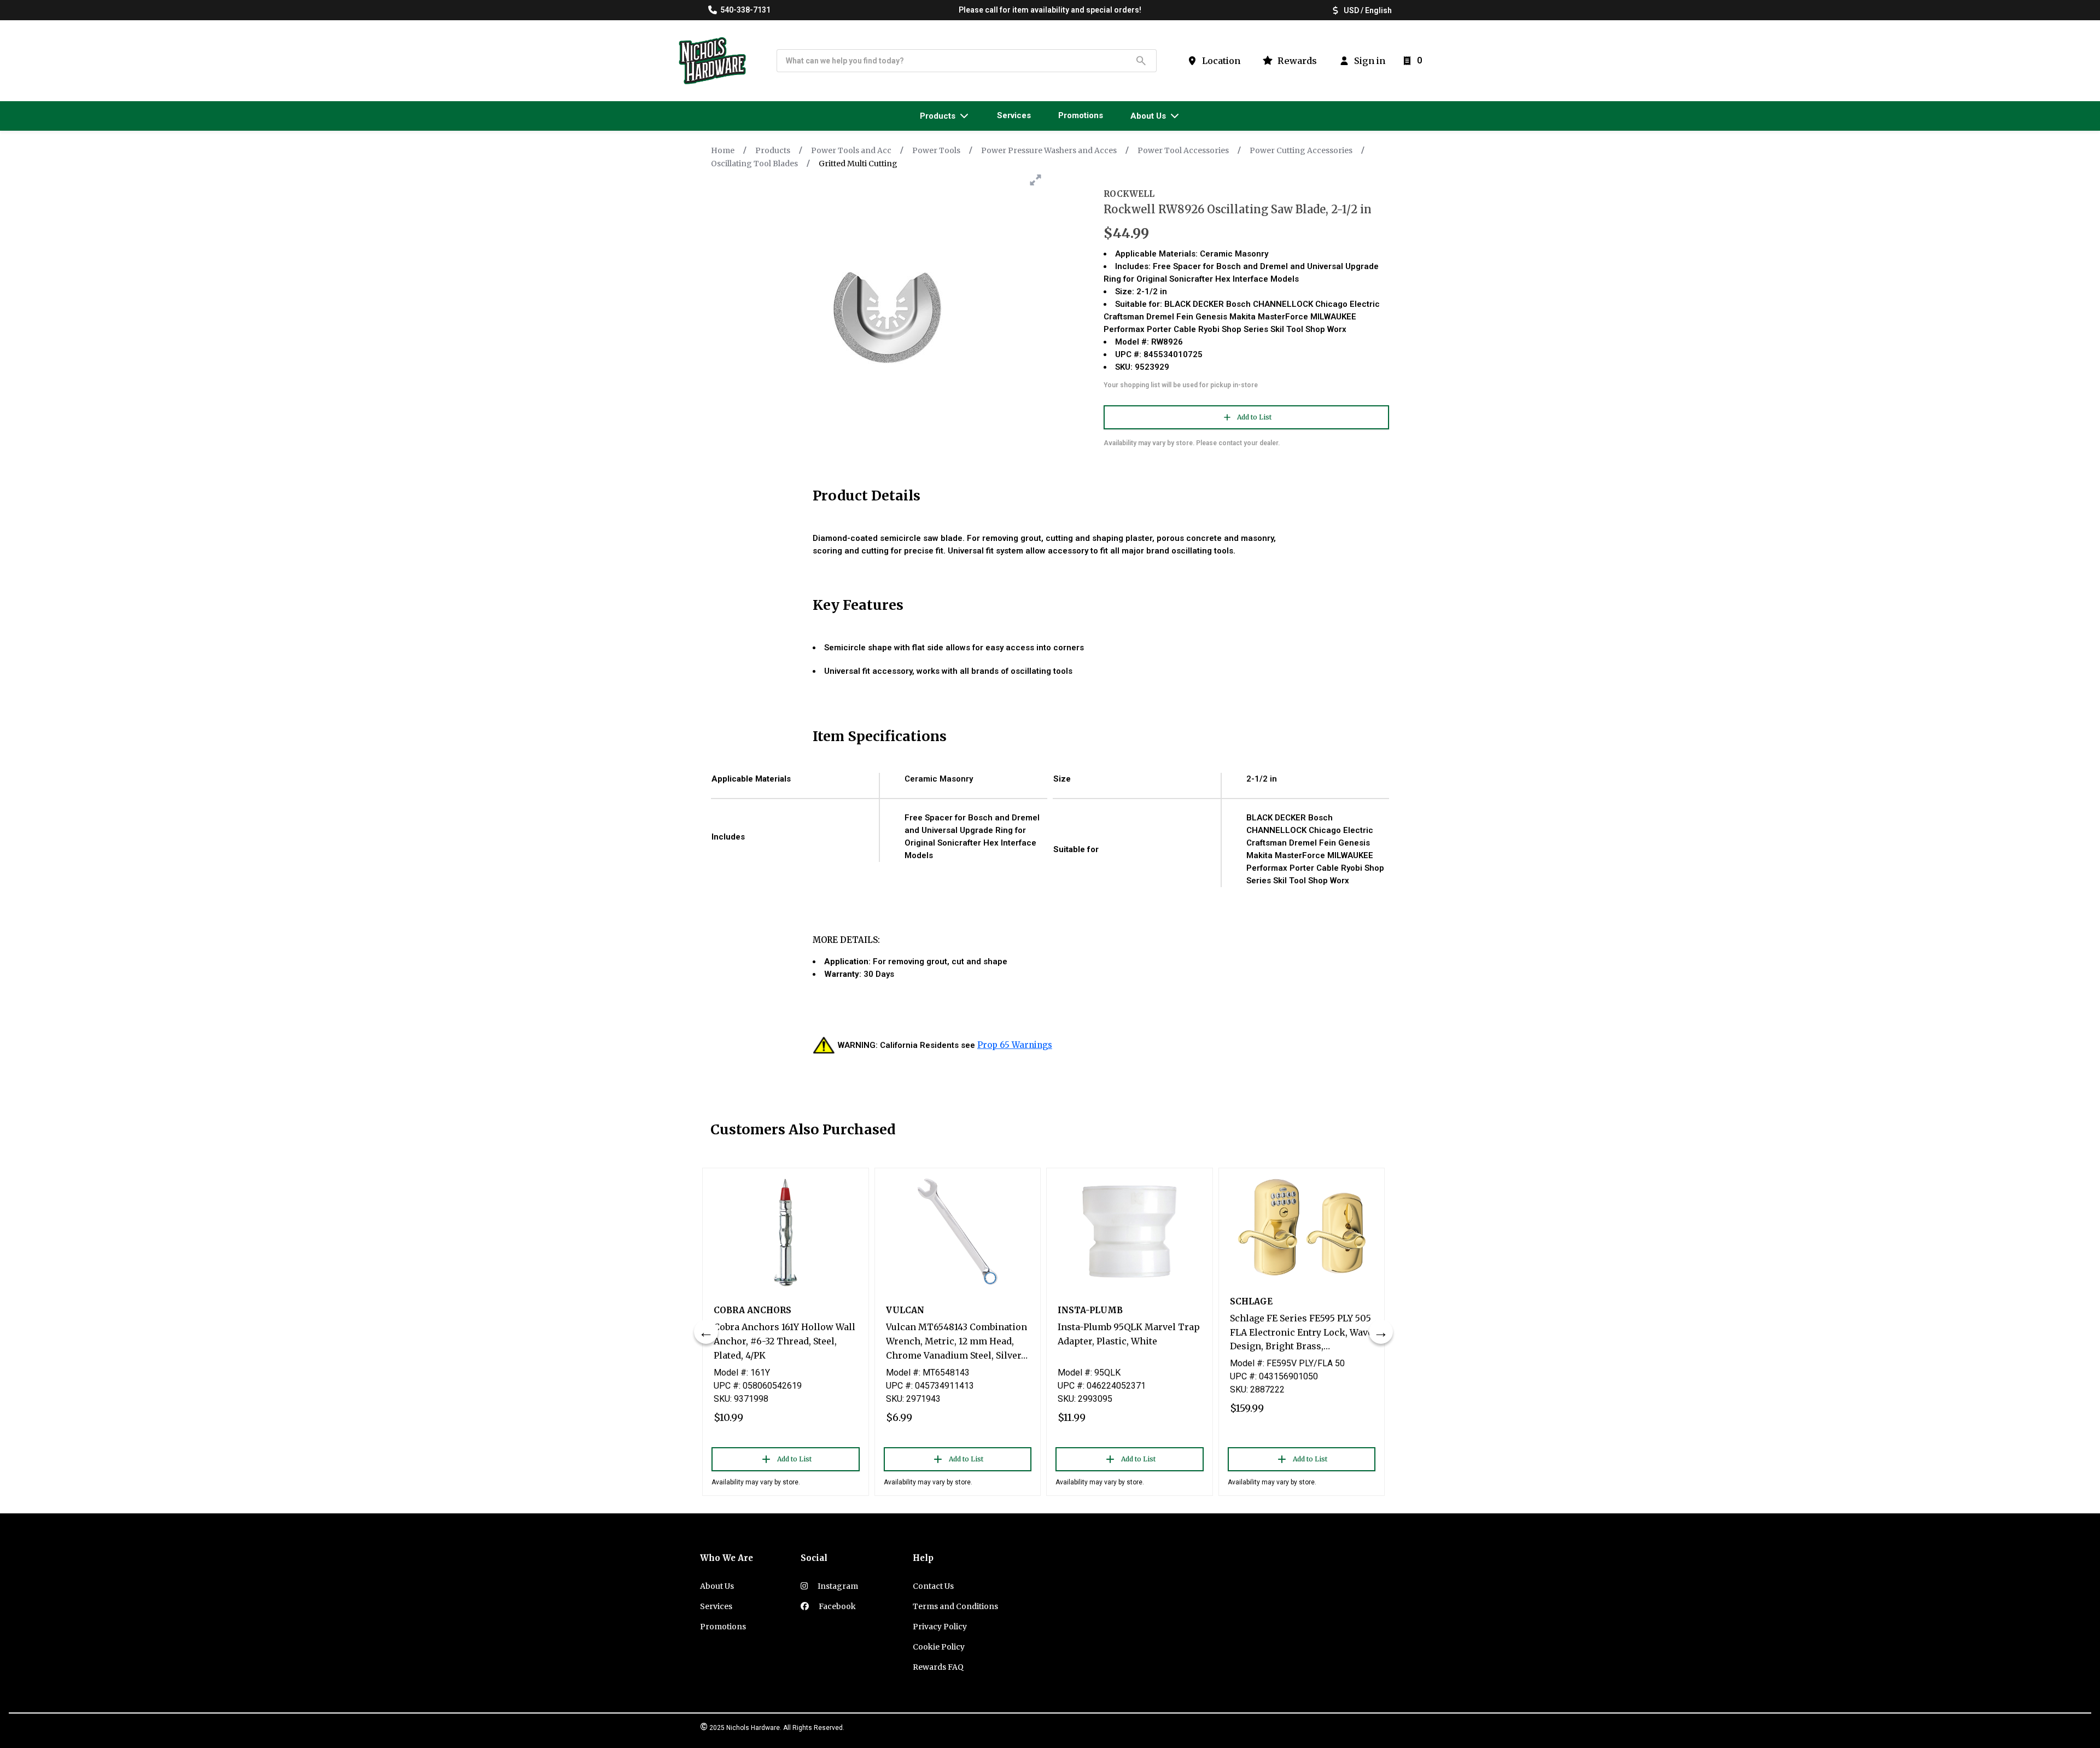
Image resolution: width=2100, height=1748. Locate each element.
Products (773, 150)
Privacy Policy (940, 1627)
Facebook (836, 1606)
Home (723, 150)
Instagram (837, 1586)
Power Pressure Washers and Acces (1049, 150)
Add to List (1254, 417)
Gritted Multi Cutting (858, 164)
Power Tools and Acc (851, 150)
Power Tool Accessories (1183, 150)
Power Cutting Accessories (1301, 150)
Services (716, 1606)
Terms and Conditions (955, 1606)
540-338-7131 (745, 10)
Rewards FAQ (938, 1667)
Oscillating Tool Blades (754, 164)
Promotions (723, 1627)
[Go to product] (786, 1232)
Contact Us (933, 1586)
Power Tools (936, 150)
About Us (717, 1586)
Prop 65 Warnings (1015, 1045)
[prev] (706, 1332)
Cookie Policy (939, 1647)
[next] (1381, 1332)
